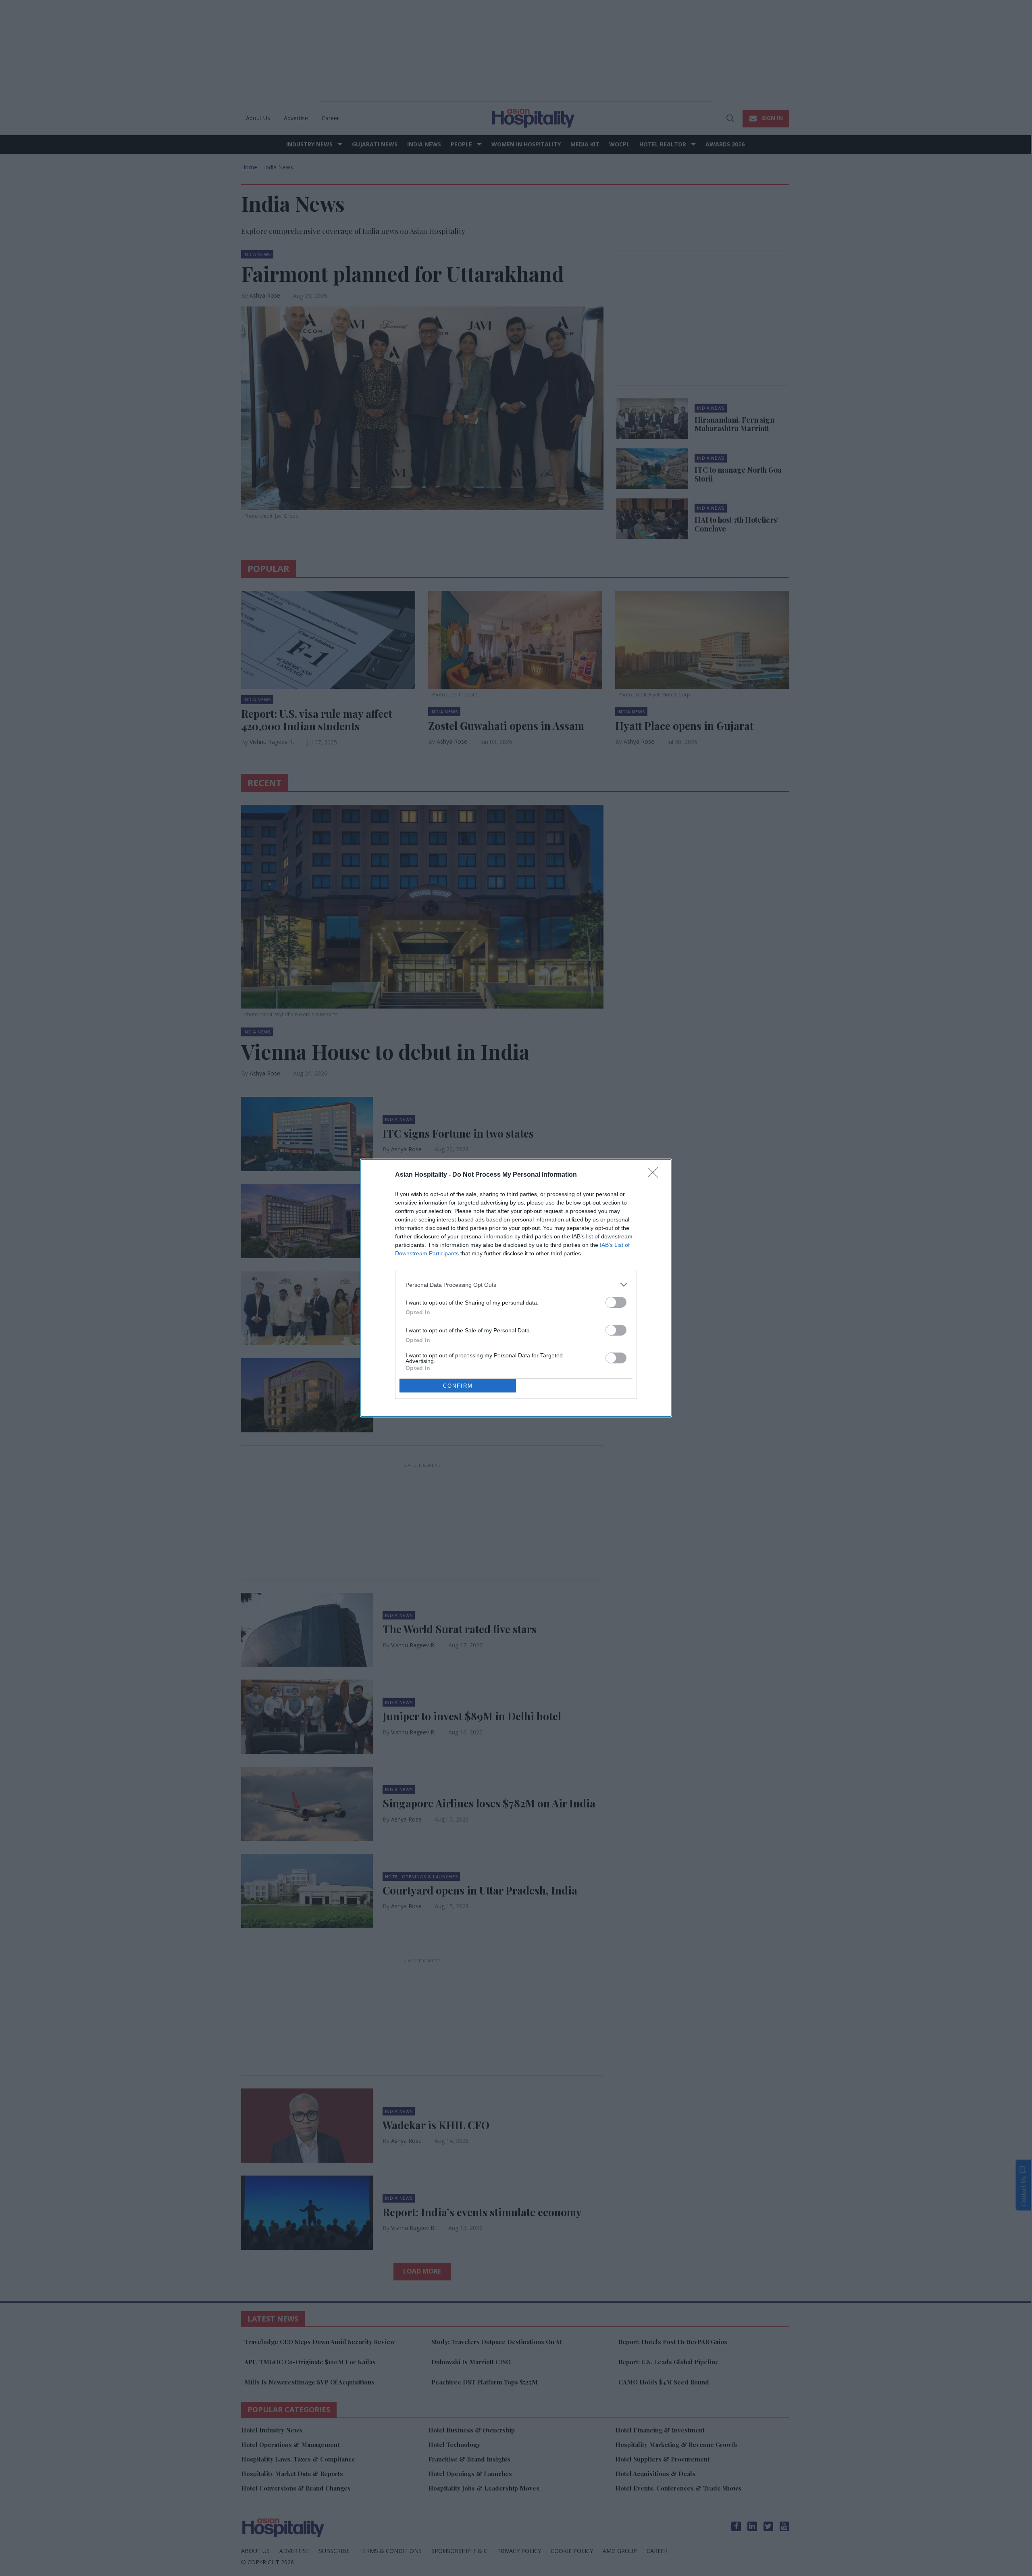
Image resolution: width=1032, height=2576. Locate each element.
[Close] (655, 1175)
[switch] (616, 1302)
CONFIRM (458, 1386)
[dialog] (516, 1288)
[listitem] (516, 1285)
